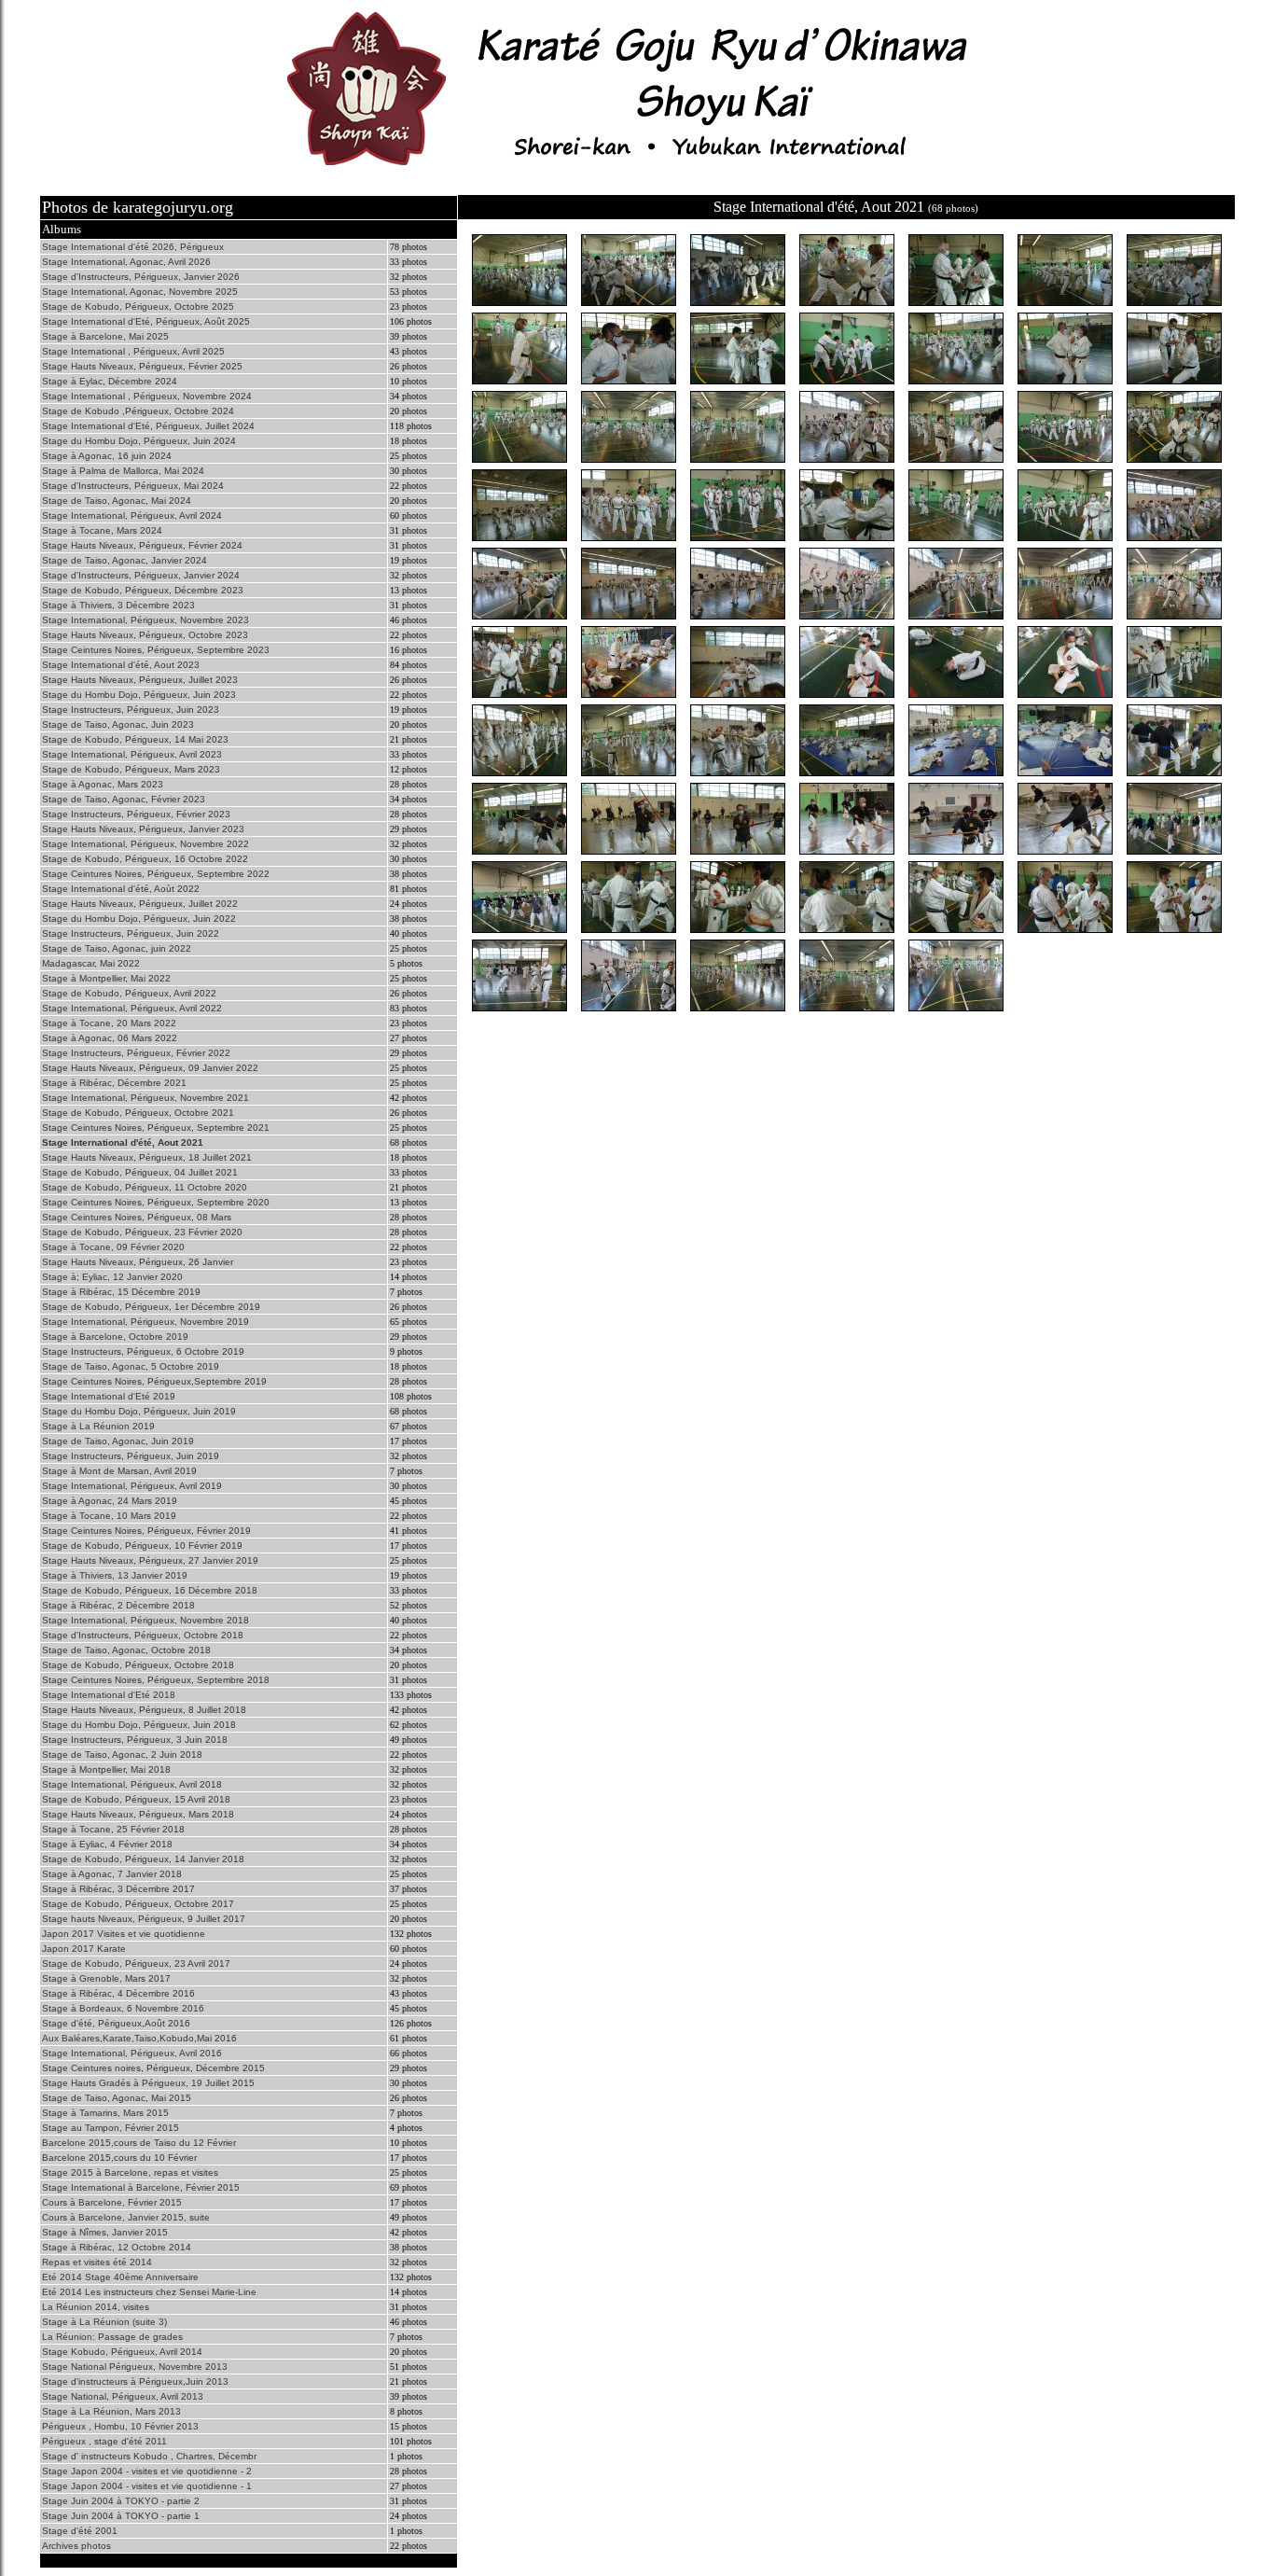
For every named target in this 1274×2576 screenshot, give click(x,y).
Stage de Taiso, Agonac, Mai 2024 (117, 501)
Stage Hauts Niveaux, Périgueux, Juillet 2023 (140, 680)
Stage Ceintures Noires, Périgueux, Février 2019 (146, 1531)
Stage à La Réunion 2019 (98, 1426)
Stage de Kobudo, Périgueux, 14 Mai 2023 (135, 739)
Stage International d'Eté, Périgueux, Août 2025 (146, 321)
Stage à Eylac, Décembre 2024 (110, 381)
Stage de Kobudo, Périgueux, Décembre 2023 (143, 590)
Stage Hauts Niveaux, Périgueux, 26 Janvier (138, 1262)
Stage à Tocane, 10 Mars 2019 (109, 1516)
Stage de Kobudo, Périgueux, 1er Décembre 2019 (151, 1307)
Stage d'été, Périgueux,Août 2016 (116, 2023)
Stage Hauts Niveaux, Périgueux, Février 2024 (142, 545)
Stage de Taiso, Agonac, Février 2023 (124, 799)
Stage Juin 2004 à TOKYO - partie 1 (121, 2516)
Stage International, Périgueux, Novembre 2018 (145, 1620)
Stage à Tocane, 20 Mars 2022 (109, 1023)
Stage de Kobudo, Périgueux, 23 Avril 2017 (136, 1963)
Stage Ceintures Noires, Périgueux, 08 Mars (137, 1217)
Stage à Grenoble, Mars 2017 (106, 1978)
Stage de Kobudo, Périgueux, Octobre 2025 (138, 306)
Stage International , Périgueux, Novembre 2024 (147, 396)
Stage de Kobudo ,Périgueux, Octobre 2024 (138, 411)
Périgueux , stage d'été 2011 (104, 2441)
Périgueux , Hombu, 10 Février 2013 (120, 2426)
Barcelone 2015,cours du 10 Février (119, 2158)
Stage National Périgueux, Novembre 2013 (135, 2367)
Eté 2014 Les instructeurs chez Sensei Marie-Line (149, 2292)
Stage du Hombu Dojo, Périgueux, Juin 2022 (139, 919)
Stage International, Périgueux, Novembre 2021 (145, 1098)
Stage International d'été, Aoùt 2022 (121, 889)
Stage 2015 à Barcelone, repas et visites (130, 2172)
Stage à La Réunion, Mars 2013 (111, 2411)
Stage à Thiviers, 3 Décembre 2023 (118, 605)
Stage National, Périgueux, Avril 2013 (123, 2396)
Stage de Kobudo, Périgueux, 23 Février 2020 (142, 1232)
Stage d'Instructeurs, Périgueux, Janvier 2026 (141, 277)
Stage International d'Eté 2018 (109, 1695)
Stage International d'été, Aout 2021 (123, 1142)
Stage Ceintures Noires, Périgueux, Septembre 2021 (156, 1128)
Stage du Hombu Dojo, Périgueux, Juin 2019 (139, 1411)
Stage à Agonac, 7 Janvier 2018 (112, 1874)
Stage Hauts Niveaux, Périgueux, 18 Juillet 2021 (147, 1157)
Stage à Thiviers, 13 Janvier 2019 (115, 1575)
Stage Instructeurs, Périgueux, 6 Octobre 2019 (143, 1351)
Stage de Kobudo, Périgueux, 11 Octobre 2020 (145, 1187)
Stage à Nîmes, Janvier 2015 (105, 2232)
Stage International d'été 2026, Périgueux (133, 247)
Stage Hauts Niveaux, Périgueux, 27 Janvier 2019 (150, 1560)
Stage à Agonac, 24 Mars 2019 (110, 1501)
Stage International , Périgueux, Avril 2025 (133, 351)
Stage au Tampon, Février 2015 (111, 2128)
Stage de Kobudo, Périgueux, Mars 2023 (131, 769)
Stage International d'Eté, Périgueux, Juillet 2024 (148, 426)
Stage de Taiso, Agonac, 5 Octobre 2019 (131, 1366)
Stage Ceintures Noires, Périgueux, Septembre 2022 (156, 874)
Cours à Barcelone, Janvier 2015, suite (126, 2217)
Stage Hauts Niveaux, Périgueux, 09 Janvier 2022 (150, 1068)
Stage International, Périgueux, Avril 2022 (132, 1008)
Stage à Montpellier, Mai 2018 (106, 1769)
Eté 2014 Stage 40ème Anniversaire (120, 2277)
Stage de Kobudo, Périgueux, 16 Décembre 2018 (150, 1590)
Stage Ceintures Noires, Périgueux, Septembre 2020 (156, 1202)
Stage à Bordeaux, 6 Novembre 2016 (123, 2008)
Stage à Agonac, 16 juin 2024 (107, 456)
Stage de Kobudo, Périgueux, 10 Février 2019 (142, 1546)
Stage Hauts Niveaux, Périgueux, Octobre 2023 (145, 635)
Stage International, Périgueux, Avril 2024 (132, 515)
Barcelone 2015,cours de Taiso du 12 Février (139, 2143)
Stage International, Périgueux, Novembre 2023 (145, 620)
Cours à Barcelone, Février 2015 (112, 2202)
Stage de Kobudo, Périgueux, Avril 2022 (129, 993)
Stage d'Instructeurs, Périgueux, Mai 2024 (133, 486)
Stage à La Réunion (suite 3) (104, 2322)
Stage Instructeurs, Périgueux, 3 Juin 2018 (135, 1740)
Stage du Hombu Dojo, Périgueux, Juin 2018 (139, 1725)
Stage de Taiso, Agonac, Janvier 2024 (125, 560)
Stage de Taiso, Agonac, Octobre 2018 (126, 1650)
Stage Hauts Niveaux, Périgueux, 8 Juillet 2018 (144, 1710)
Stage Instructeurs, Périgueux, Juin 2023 (131, 710)
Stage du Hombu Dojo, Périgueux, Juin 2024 (139, 441)
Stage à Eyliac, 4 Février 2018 (107, 1844)
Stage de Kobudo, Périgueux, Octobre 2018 (138, 1665)
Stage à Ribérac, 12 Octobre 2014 (117, 2247)
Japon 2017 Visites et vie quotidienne (124, 1934)
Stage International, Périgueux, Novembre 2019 (145, 1322)
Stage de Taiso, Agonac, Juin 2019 (118, 1441)
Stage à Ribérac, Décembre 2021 (114, 1083)
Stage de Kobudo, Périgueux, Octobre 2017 (138, 1904)
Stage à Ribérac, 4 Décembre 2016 (118, 1993)
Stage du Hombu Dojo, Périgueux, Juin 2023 (139, 695)
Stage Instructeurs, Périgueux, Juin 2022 (131, 933)
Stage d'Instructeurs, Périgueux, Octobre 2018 (143, 1635)
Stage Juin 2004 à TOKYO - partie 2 (121, 2501)
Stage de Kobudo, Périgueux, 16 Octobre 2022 (145, 859)
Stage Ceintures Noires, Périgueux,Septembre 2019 (154, 1381)
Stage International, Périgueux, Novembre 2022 (145, 844)
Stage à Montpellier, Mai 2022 (106, 978)
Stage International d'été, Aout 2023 (121, 665)
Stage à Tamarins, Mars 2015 (105, 2113)
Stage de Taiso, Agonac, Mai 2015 (117, 2098)
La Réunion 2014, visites (96, 2307)
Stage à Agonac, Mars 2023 (103, 784)
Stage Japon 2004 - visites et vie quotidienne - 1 (147, 2486)
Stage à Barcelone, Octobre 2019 (115, 1337)
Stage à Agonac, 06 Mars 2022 (110, 1038)
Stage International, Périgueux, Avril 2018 (132, 1784)
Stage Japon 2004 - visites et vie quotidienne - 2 (147, 2471)
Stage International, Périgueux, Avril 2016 (132, 2053)
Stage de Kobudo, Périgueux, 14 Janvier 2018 (143, 1859)
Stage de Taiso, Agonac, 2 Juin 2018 (122, 1754)
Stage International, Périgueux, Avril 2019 (132, 1486)
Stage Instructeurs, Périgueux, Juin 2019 (131, 1456)
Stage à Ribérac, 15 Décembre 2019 (121, 1292)
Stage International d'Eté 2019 (109, 1396)
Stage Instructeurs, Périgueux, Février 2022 (136, 1053)
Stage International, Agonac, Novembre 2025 (140, 292)
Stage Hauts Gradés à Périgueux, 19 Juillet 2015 (148, 2083)
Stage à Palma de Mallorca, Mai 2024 (123, 471)
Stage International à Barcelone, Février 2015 (141, 2187)
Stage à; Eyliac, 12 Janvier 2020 (112, 1277)
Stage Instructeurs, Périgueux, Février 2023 (136, 814)
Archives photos (76, 2546)
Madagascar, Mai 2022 (91, 963)
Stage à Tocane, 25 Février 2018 (113, 1829)
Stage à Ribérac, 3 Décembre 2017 (118, 1889)
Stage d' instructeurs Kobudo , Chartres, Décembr (149, 2456)
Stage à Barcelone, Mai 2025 (105, 336)
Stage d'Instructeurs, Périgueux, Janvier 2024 (141, 575)
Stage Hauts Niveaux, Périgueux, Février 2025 (142, 366)
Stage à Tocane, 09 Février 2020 (113, 1247)
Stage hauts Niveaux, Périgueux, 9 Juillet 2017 (144, 1919)
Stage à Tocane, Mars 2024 (102, 530)
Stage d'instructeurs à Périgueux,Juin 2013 (135, 2381)
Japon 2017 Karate (84, 1949)
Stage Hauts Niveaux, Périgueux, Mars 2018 (138, 1814)
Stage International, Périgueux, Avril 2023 (132, 754)
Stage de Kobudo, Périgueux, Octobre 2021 (138, 1113)
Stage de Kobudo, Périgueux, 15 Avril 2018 (136, 1799)
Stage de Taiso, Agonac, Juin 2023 (118, 724)
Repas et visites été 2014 (97, 2262)
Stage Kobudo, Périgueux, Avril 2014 (122, 2352)
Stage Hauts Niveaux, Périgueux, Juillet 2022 (140, 904)
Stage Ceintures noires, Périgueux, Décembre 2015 (153, 2068)
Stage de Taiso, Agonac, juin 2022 (117, 948)
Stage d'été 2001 (80, 2531)
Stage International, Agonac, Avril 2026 (126, 262)
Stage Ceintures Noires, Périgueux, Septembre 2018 (156, 1680)
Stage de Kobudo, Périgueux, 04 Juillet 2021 (140, 1172)
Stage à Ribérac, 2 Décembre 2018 (118, 1605)
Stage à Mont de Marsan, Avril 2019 (119, 1471)
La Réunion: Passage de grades (112, 2337)
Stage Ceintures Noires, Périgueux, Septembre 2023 (156, 650)
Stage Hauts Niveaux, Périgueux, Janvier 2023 (143, 829)
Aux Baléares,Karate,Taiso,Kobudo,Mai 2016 (139, 2038)
